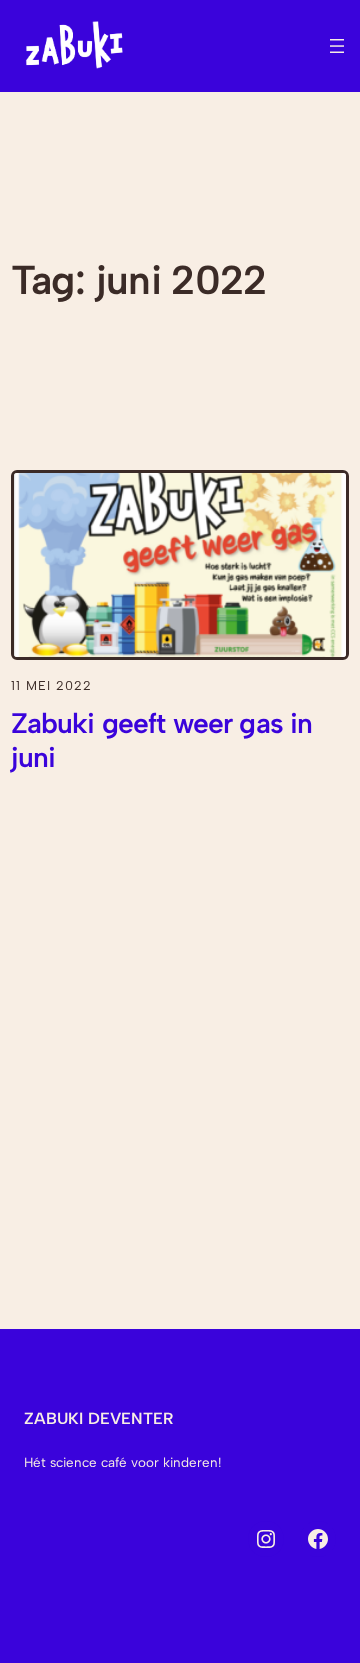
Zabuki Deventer (98, 1418)
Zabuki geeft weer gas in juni (162, 740)
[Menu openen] (337, 46)
